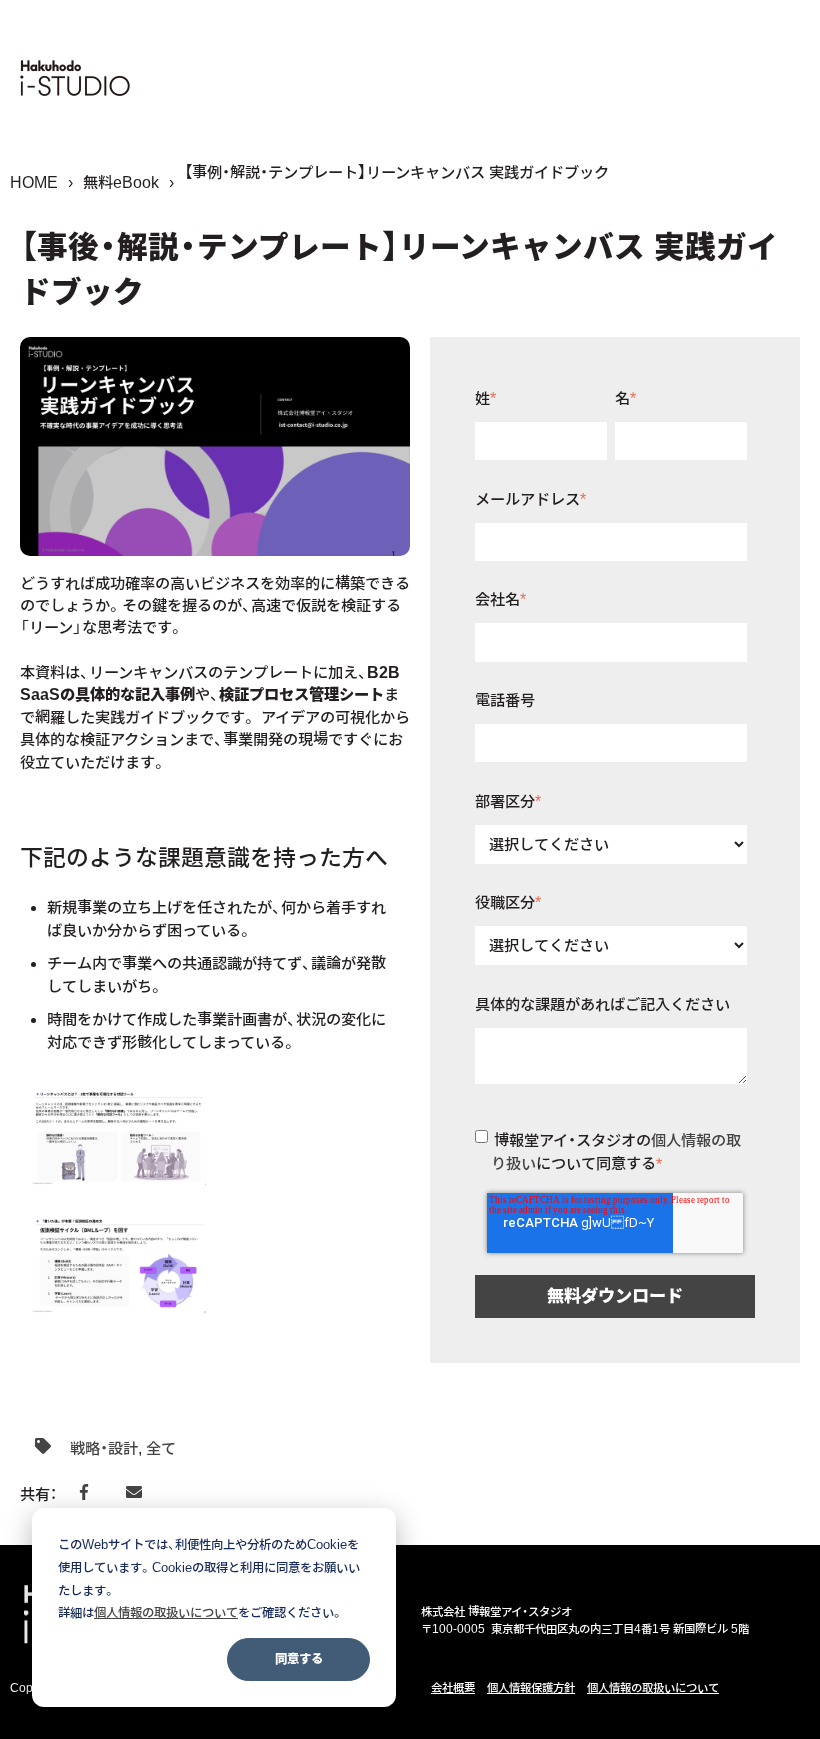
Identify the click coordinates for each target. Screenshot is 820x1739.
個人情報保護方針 (531, 1688)
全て (161, 1448)
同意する (299, 1658)
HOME (34, 182)
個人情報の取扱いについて (653, 1688)
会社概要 (453, 1688)
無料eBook (121, 182)
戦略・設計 (104, 1448)
